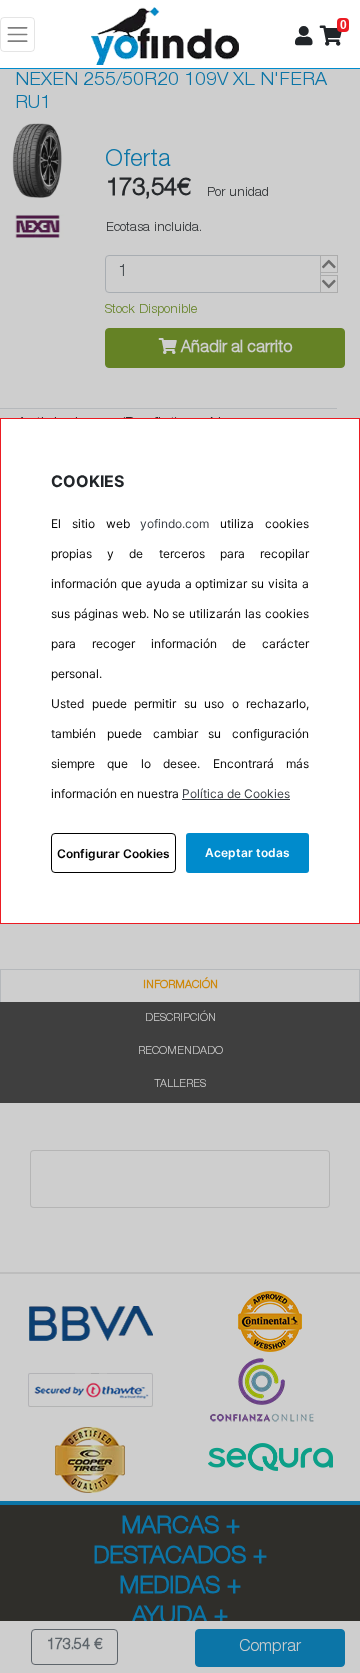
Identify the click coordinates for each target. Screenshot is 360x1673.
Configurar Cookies (113, 853)
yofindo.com (174, 523)
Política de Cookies (236, 793)
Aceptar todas (247, 852)
